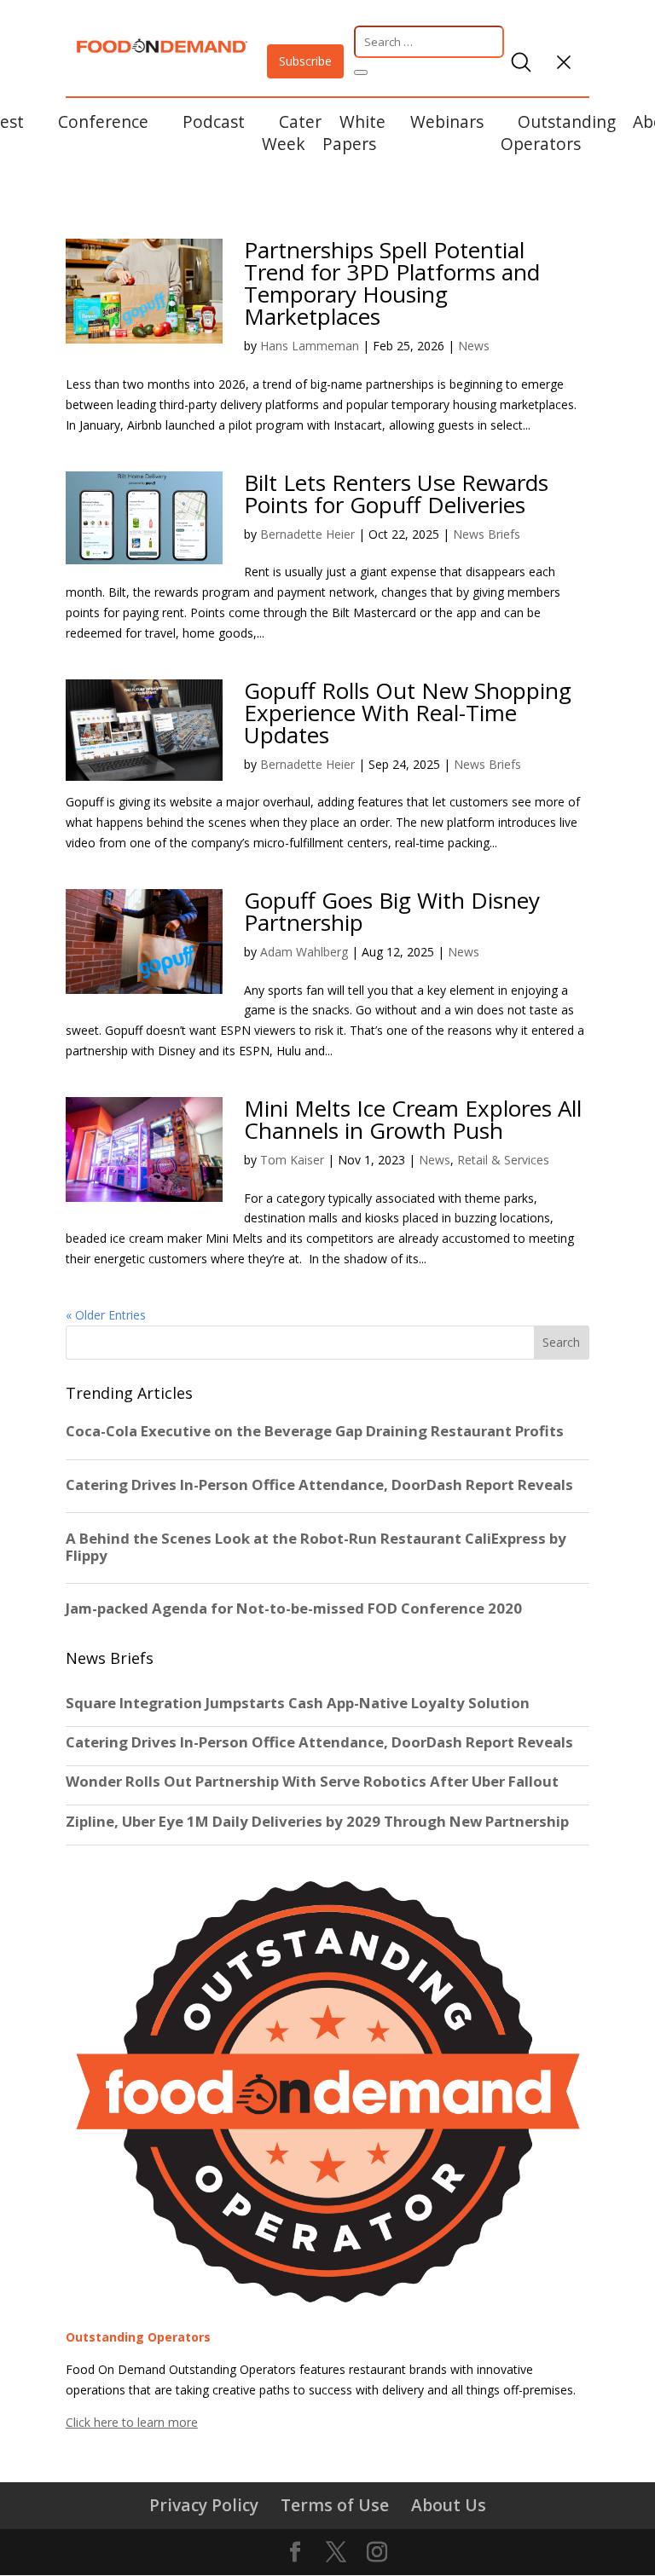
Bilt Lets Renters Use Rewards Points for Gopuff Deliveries (396, 494)
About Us (449, 2505)
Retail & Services (503, 1160)
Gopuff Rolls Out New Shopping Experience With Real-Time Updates (408, 713)
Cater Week (292, 133)
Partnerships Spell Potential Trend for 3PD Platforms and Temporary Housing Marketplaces (392, 283)
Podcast (214, 121)
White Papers (354, 133)
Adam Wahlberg (304, 952)
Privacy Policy (204, 2505)
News (474, 346)
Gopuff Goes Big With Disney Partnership (392, 911)
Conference (103, 121)
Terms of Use (335, 2505)
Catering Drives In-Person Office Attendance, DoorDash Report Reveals (319, 1742)
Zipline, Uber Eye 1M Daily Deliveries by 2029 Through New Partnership (319, 1822)
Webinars (447, 121)
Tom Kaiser (292, 1160)
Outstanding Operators (558, 133)
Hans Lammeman (310, 346)
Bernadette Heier (307, 534)
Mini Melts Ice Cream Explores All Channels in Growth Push (413, 1119)
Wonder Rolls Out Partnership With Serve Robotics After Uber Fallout (312, 1782)
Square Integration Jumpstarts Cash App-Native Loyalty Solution (298, 1703)
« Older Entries (106, 1315)
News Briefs (487, 534)
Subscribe (305, 61)
